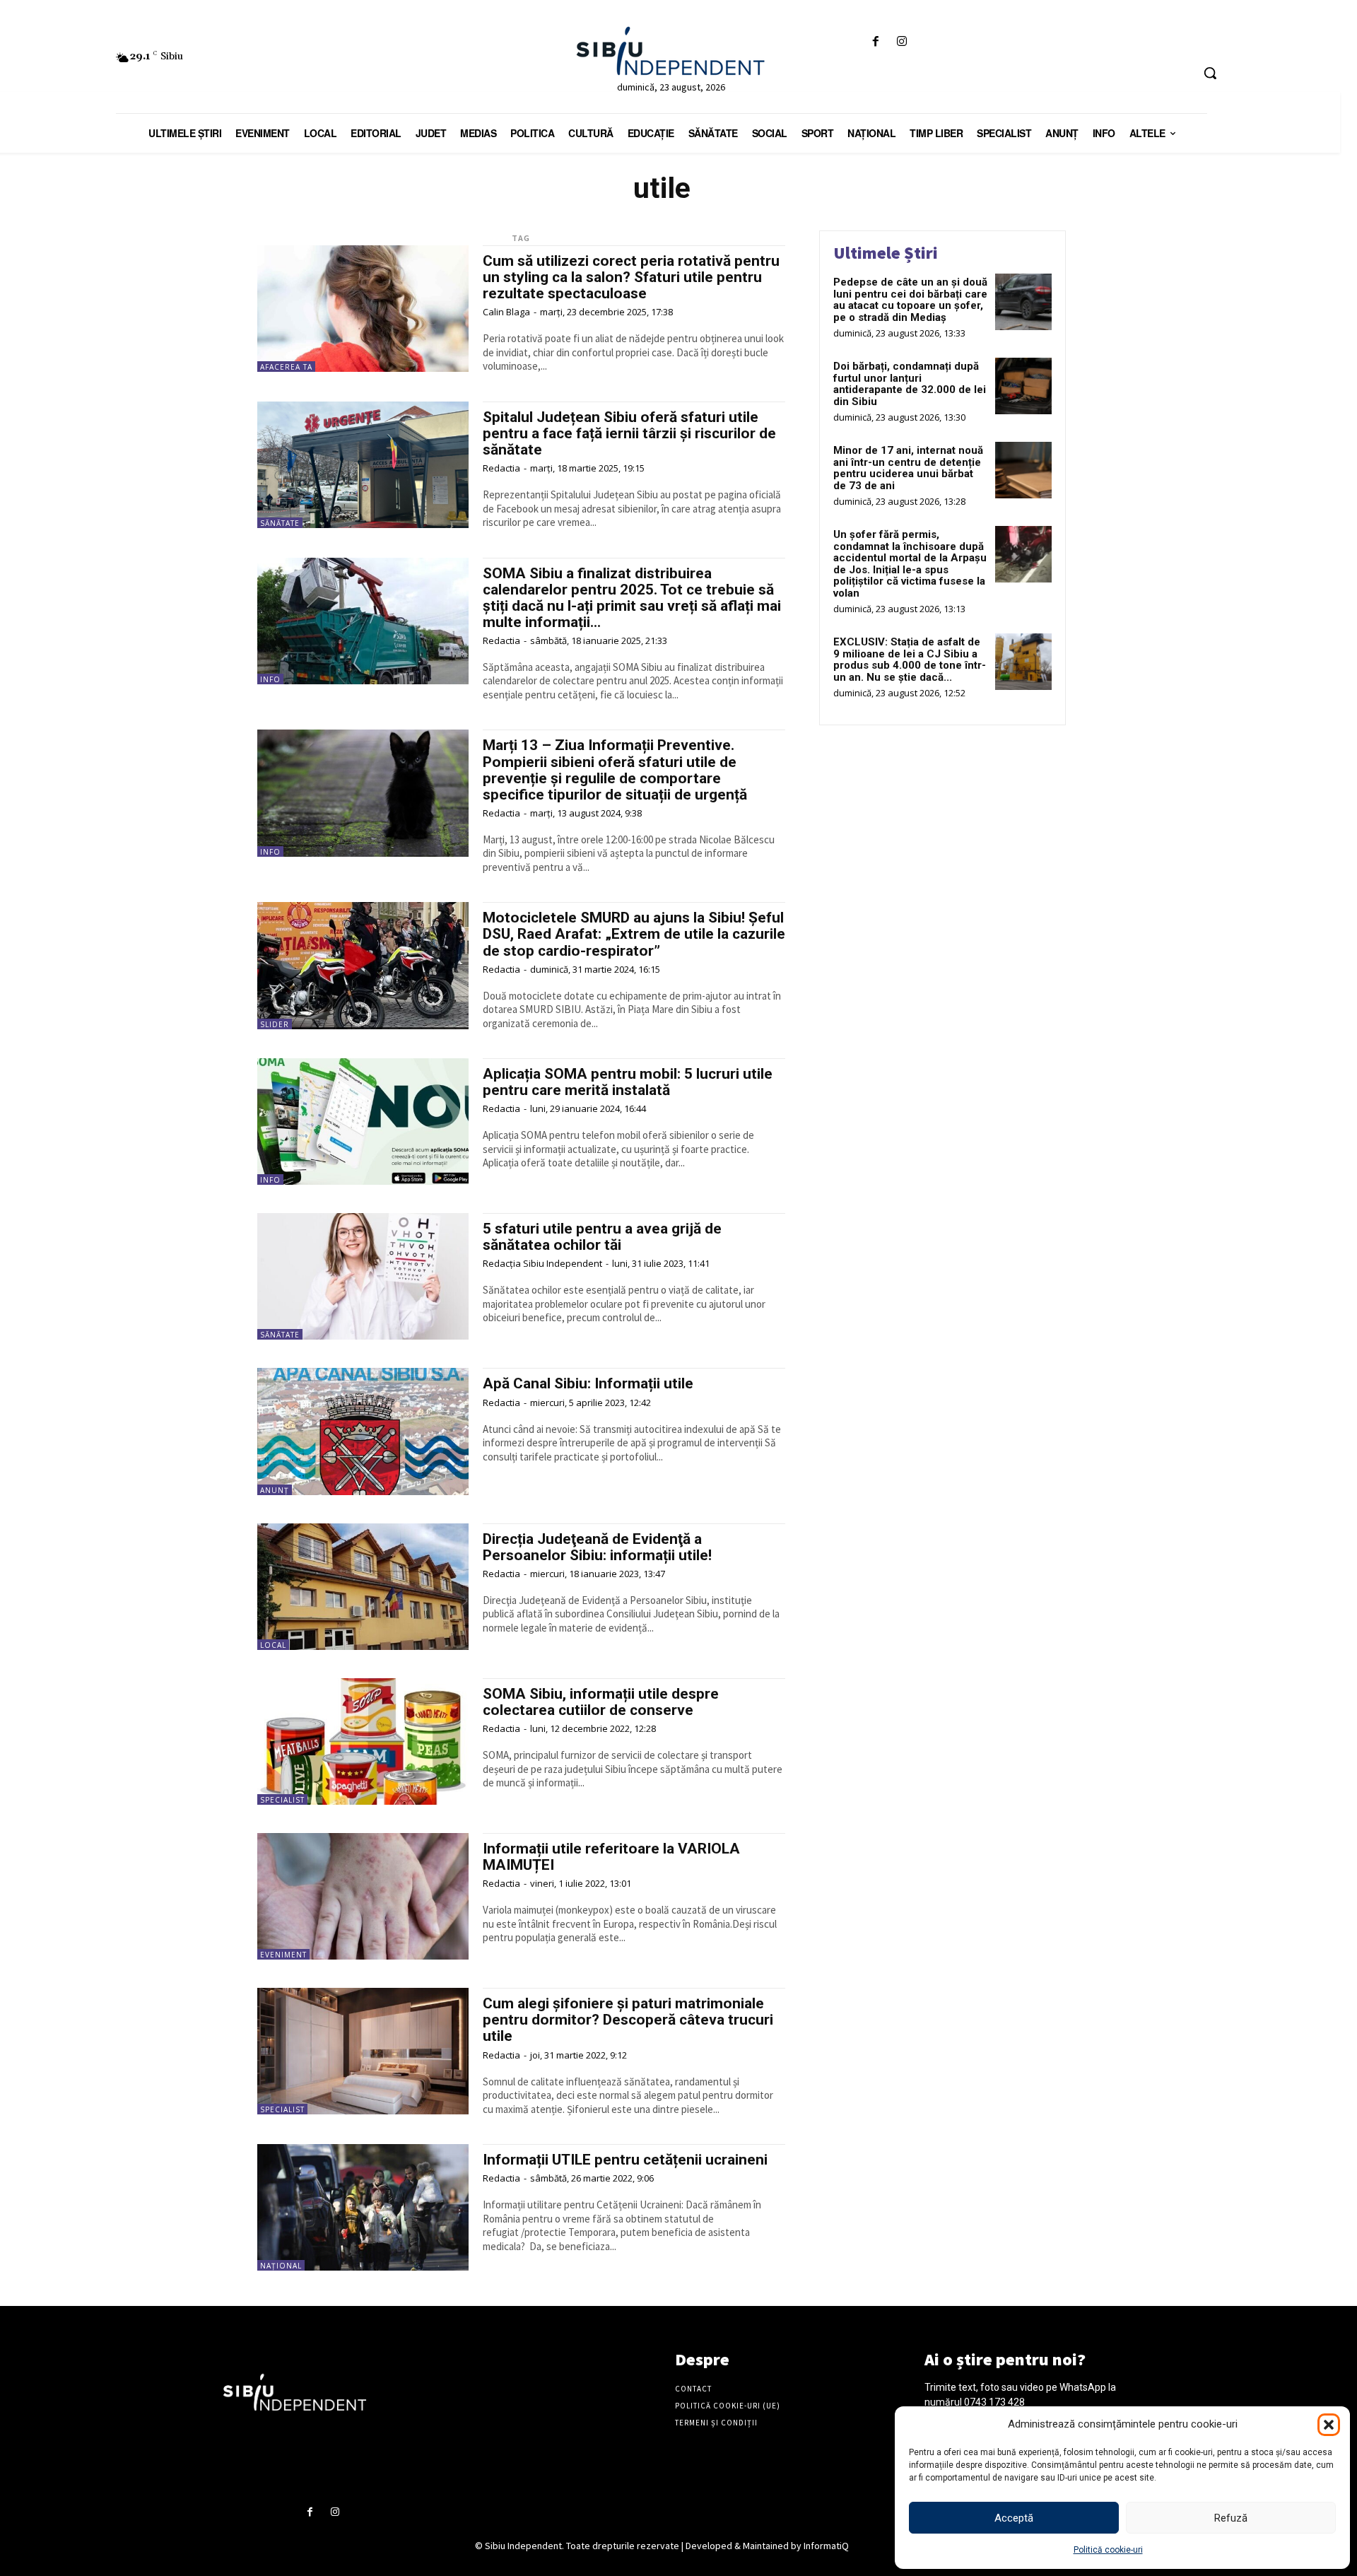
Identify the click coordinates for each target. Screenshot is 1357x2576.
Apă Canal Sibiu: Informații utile (588, 1383)
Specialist (282, 1800)
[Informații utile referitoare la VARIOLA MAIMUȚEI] (363, 1896)
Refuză (1231, 2518)
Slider (275, 1024)
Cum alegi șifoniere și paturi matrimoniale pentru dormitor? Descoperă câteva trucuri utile (628, 2020)
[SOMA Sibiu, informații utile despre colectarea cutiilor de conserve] (363, 1741)
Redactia (501, 468)
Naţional (281, 2266)
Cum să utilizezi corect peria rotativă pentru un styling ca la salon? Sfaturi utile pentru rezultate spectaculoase (631, 277)
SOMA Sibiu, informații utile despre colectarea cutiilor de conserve (601, 1702)
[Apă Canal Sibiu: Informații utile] (363, 1431)
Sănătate (280, 523)
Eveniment (283, 1955)
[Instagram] (902, 42)
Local (273, 1645)
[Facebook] (875, 42)
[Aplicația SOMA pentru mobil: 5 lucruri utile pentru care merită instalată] (363, 1122)
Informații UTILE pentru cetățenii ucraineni (625, 2160)
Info (270, 679)
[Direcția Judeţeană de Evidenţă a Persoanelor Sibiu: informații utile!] (363, 1587)
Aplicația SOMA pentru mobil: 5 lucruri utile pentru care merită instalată (628, 1082)
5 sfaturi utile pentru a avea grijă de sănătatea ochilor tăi (602, 1237)
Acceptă (1014, 2518)
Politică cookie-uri (1108, 2550)
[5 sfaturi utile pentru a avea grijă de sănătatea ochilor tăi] (363, 1276)
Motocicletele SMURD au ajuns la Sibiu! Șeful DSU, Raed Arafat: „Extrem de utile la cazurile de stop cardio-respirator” (634, 934)
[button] (1329, 2425)
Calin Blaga (506, 312)
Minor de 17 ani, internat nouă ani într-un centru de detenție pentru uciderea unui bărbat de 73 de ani (908, 468)
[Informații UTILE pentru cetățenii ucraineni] (363, 2207)
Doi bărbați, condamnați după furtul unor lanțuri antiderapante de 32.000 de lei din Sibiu (910, 384)
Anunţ (275, 1490)
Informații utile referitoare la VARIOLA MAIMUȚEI (611, 1857)
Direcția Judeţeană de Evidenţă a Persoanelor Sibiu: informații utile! (597, 1547)
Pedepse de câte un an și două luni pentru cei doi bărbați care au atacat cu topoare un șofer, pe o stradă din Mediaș (910, 300)
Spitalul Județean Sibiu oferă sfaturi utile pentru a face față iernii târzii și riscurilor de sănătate (629, 433)
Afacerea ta (286, 367)
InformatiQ (826, 2546)
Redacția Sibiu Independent (542, 1263)
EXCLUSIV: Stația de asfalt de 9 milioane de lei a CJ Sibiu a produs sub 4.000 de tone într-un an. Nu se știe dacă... (910, 660)
